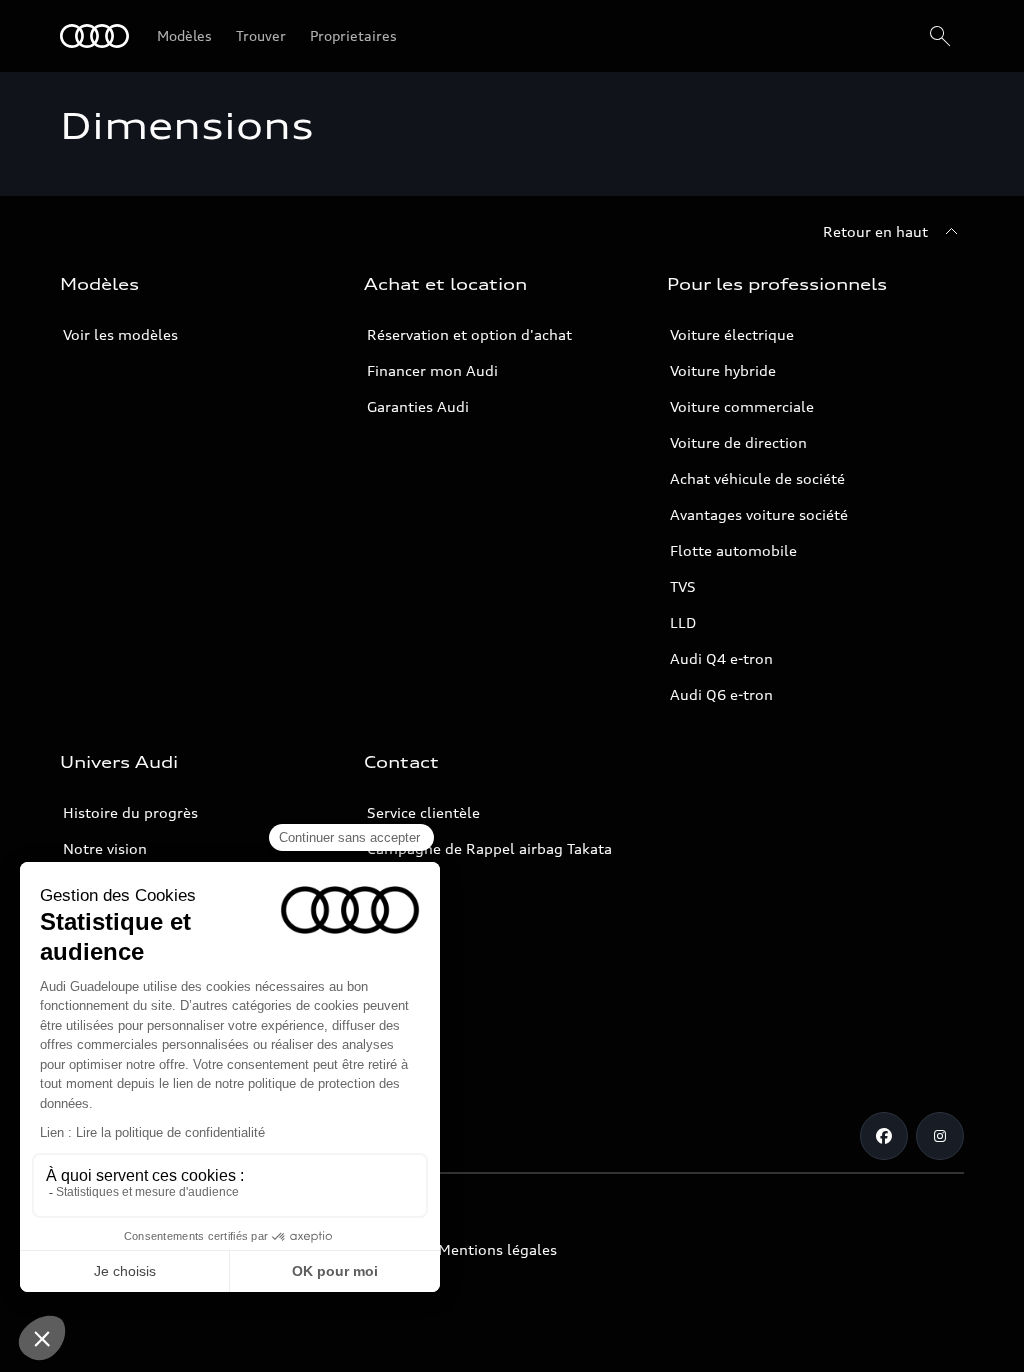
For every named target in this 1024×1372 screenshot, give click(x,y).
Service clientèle (423, 812)
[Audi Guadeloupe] (94, 36)
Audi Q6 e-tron (721, 694)
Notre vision (105, 848)
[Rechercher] (940, 36)
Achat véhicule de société (757, 478)
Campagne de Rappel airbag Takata (489, 848)
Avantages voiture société (759, 514)
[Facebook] (884, 1136)
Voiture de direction (738, 442)
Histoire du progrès (130, 812)
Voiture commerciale (742, 406)
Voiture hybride (723, 370)
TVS (683, 586)
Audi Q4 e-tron (721, 658)
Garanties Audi (418, 406)
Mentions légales (497, 1249)
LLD (683, 622)
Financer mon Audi (432, 370)
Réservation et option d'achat (469, 334)
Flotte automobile (733, 550)
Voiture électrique (732, 334)
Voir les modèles (120, 334)
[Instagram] (940, 1136)
